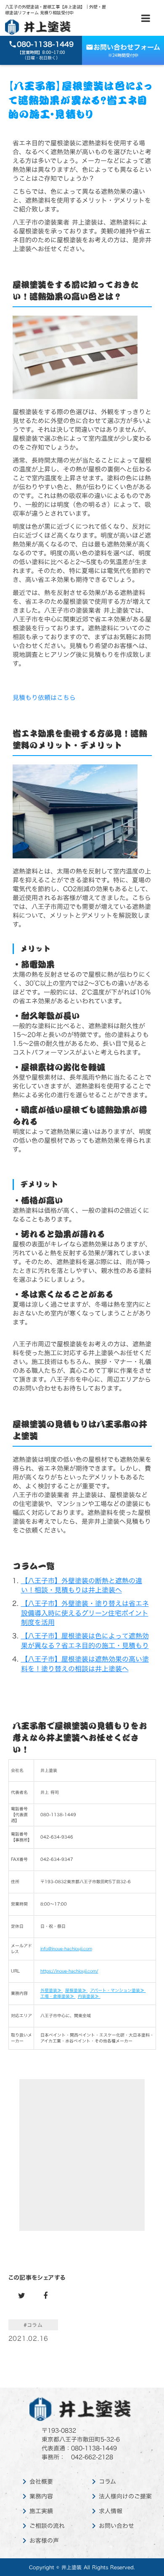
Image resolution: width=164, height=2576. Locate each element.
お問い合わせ (116, 2526)
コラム (107, 2482)
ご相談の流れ (47, 2526)
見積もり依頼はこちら (44, 698)
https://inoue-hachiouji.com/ (69, 1971)
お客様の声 (44, 2541)
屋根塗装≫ (77, 1991)
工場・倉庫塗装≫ (58, 1997)
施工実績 (41, 2511)
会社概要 (41, 2482)
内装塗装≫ (89, 1997)
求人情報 (111, 2511)
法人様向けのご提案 (125, 2496)
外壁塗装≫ (52, 1991)
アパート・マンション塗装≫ (118, 1991)
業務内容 (41, 2496)
